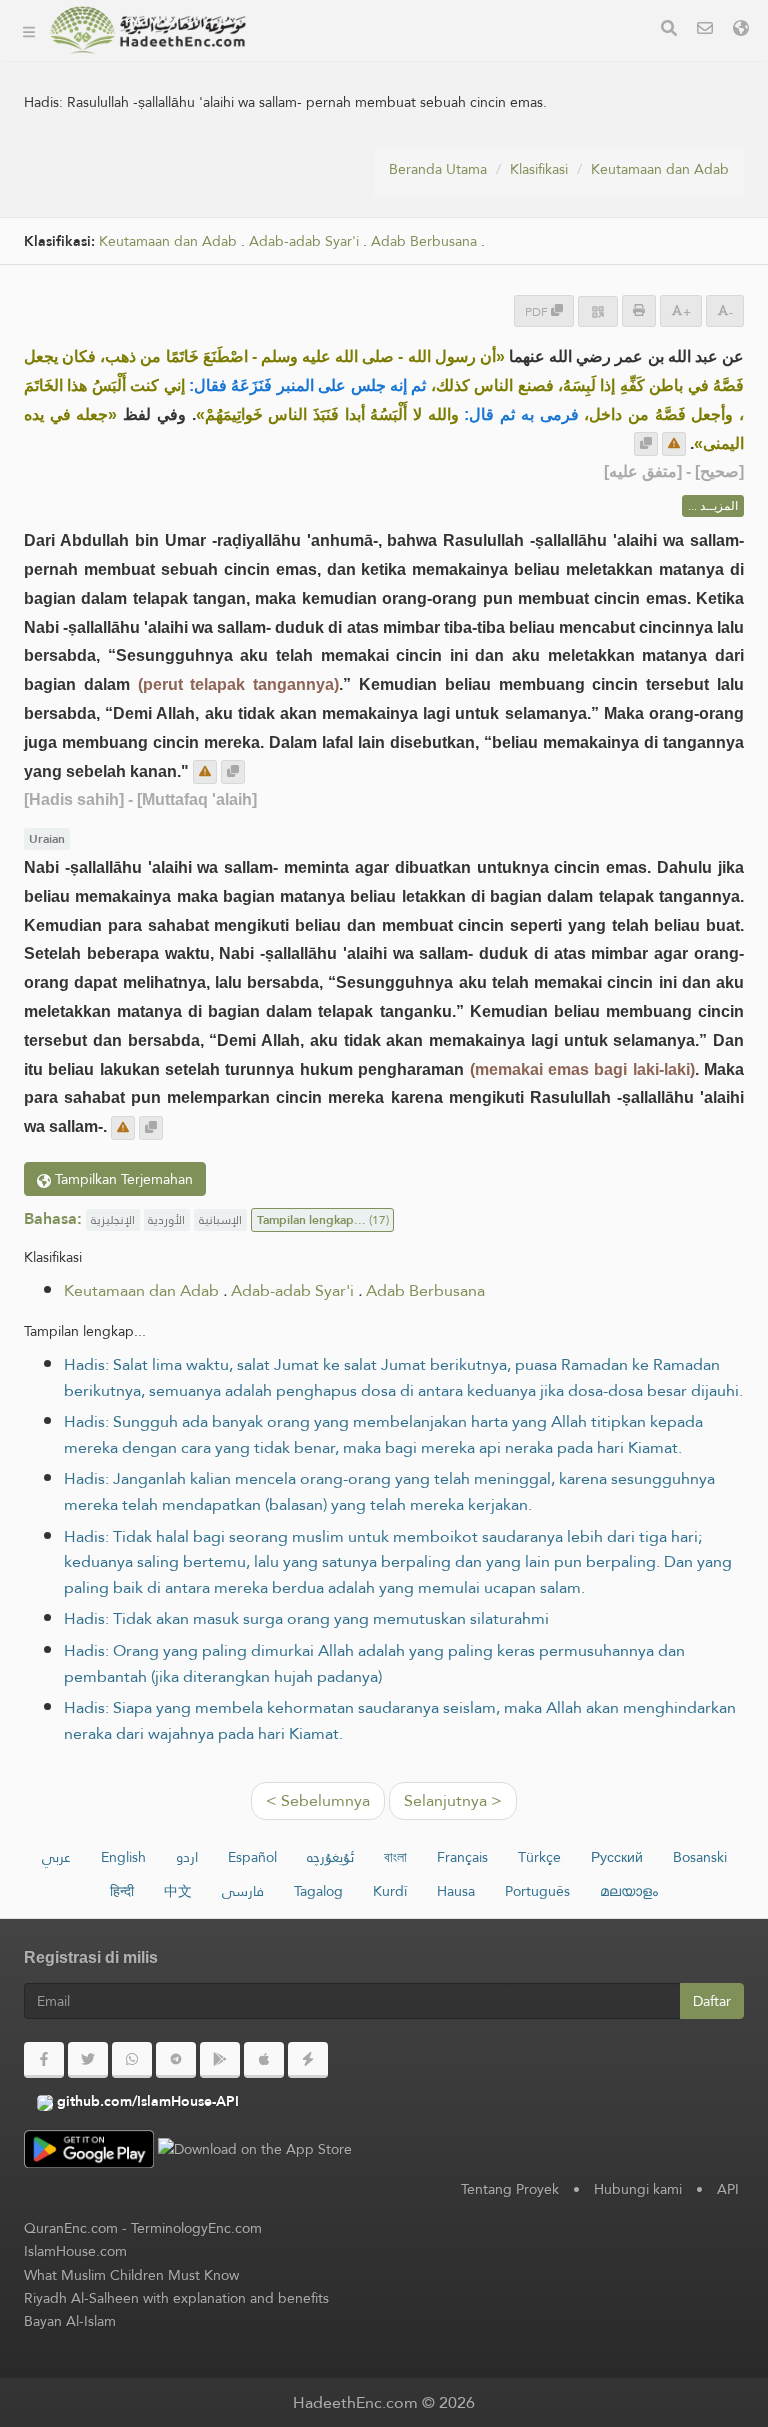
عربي (56, 1857)
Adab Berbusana (425, 1290)
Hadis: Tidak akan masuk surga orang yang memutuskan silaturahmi (306, 1618)
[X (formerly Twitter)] (88, 2060)
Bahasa (306, 293)
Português (537, 1891)
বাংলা (395, 1857)
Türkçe (539, 1857)
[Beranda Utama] (29, 30)
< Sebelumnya (318, 1800)
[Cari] (669, 30)
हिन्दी (122, 1891)
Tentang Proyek (335, 105)
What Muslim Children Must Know (131, 2275)
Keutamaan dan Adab (660, 169)
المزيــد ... (713, 506)
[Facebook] (44, 2060)
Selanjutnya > (453, 1800)
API (728, 2189)
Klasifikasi (313, 58)
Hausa (456, 1891)
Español (252, 1857)
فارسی (243, 1891)
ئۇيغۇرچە (330, 1857)
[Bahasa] (741, 30)
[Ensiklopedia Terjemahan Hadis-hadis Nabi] (148, 30)
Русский (617, 1857)
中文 (178, 1891)
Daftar (712, 2001)
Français (462, 1857)
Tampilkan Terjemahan (122, 1179)
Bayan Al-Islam (70, 2321)
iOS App (327, 246)
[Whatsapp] (132, 2060)
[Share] (598, 311)
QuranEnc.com (71, 2228)
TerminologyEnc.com (196, 2228)
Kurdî (390, 1891)
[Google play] (220, 2060)
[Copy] (646, 444)
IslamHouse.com (75, 2251)
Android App (344, 199)
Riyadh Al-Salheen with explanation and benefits (176, 2298)
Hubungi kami (638, 2189)
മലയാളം (629, 1891)
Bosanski (700, 1857)
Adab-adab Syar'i (292, 1290)
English (123, 1857)
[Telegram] (176, 2060)
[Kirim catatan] (674, 444)
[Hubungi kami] (705, 30)
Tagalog (318, 1891)
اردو (187, 1857)
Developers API (335, 152)
